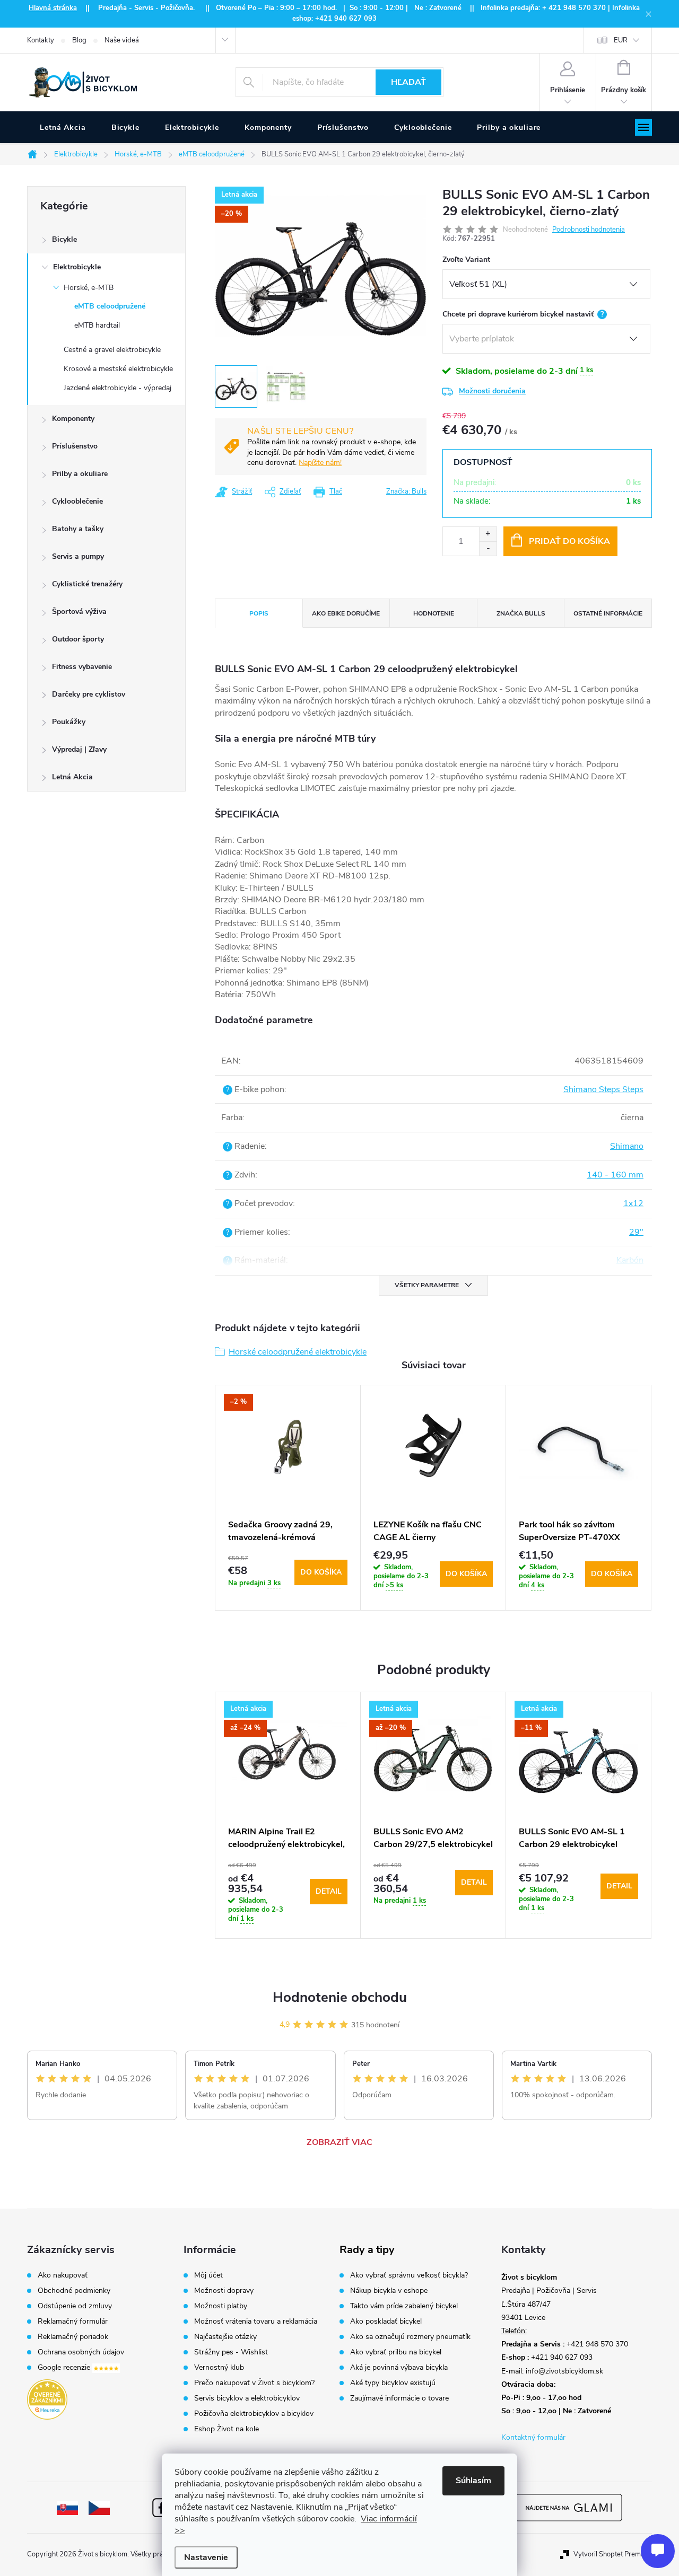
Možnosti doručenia (492, 391)
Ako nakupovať (63, 2275)
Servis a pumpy (78, 556)
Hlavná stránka (53, 8)
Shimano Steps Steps (603, 1089)
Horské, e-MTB (89, 288)
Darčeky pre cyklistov (89, 694)
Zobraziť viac (339, 2142)
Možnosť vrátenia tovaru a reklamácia (256, 2322)
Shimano (627, 1146)
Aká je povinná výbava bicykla (399, 2368)
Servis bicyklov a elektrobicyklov (247, 2398)
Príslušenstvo (75, 446)
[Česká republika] (99, 2507)
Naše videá (122, 40)
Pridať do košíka (569, 541)
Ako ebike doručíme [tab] (346, 613)
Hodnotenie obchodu (340, 1997)
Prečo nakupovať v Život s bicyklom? (254, 2383)
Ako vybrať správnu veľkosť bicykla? (409, 2275)
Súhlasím (473, 2481)
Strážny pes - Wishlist (231, 2352)
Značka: (406, 491)
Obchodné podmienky (74, 2291)
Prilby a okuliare (80, 474)
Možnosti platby (221, 2306)
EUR (621, 40)
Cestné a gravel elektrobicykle (112, 350)
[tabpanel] (288, 1498)
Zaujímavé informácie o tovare (399, 2398)
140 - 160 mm (615, 1175)
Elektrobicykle (77, 267)
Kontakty (41, 40)
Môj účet (208, 2275)
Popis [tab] (259, 613)
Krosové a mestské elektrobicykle (118, 369)
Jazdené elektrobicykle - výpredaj (117, 388)
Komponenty (73, 419)
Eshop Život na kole (227, 2429)
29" (636, 1232)
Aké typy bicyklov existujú (393, 2383)
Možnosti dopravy (224, 2291)
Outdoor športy (78, 639)
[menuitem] (63, 128)
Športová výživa (79, 612)
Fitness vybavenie (82, 667)
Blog (79, 40)
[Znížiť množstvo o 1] (488, 548)
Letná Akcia (72, 777)
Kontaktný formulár (533, 2437)
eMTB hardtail (97, 325)
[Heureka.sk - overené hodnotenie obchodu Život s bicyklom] (47, 2399)
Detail (329, 1891)
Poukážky (69, 722)
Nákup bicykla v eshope (389, 2291)
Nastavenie (206, 2557)
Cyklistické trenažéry (87, 584)
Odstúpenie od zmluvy (75, 2306)
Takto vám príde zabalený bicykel (404, 2306)
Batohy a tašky (78, 529)
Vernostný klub (219, 2368)
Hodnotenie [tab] (434, 613)
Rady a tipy (367, 2250)
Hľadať (408, 82)
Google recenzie (65, 2368)
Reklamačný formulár (73, 2322)
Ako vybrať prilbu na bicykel (396, 2352)
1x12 (633, 1203)
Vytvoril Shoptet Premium (613, 2554)
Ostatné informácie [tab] (608, 613)
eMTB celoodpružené (110, 306)
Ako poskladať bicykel (386, 2322)
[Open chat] (658, 2551)
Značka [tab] (521, 613)
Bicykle (64, 239)
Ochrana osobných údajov (81, 2352)
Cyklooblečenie (77, 501)
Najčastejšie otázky (225, 2337)
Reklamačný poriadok (73, 2337)
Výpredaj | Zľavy (79, 749)
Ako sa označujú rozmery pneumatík (410, 2337)
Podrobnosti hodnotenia (589, 230)
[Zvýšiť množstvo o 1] (488, 534)
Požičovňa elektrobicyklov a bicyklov (254, 2414)
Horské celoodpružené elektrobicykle (298, 1352)
